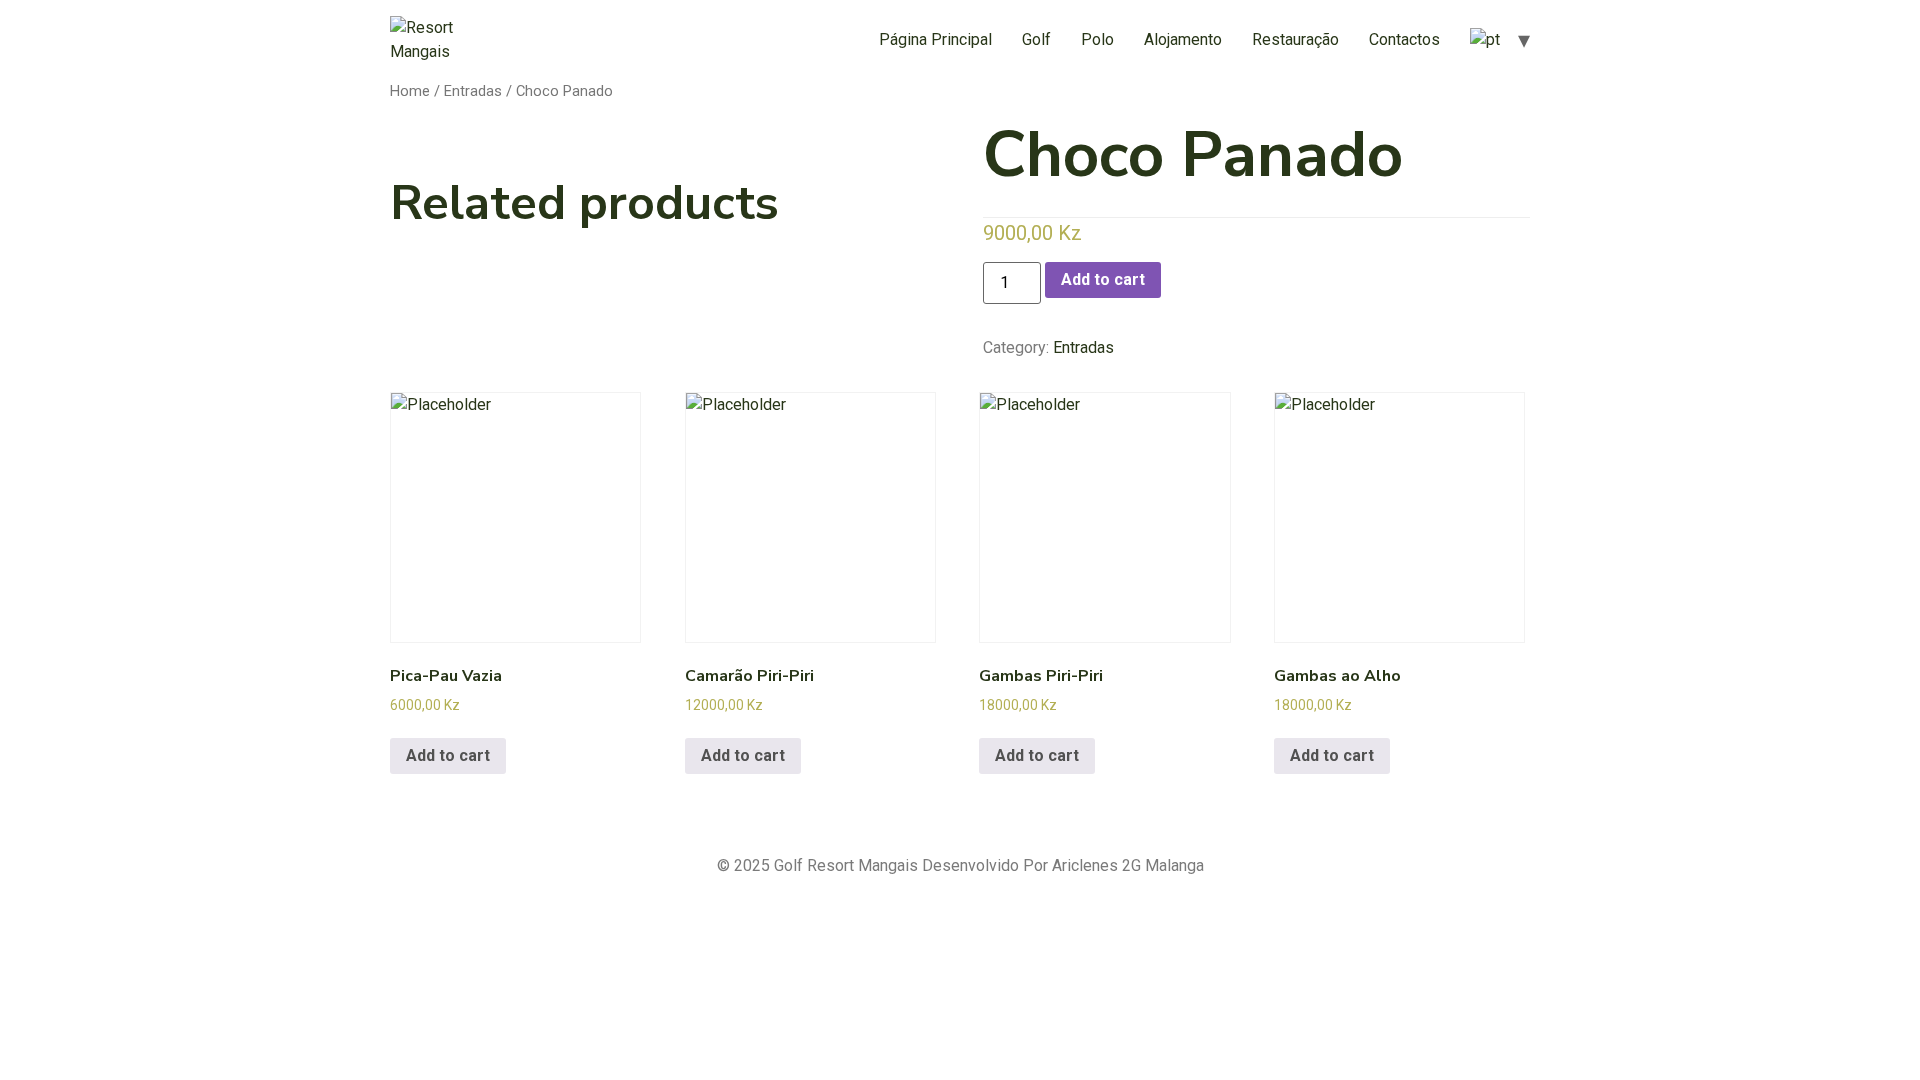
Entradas (473, 91)
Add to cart (1103, 279)
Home (410, 91)
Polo (1097, 39)
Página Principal (935, 39)
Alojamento (1183, 39)
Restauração (1295, 39)
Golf (1036, 39)
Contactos (1404, 39)
